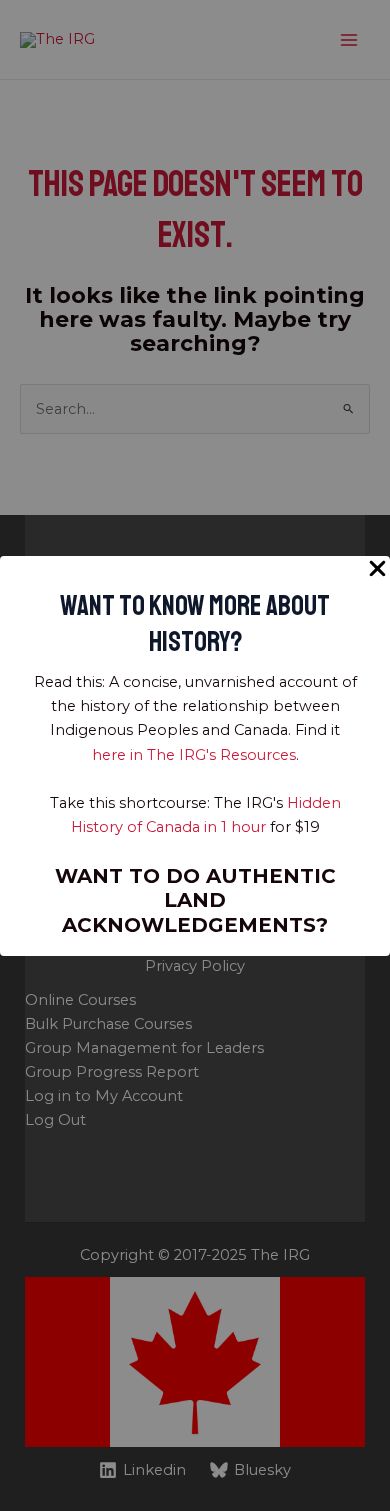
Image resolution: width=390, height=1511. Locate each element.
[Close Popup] (377, 569)
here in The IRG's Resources (194, 755)
